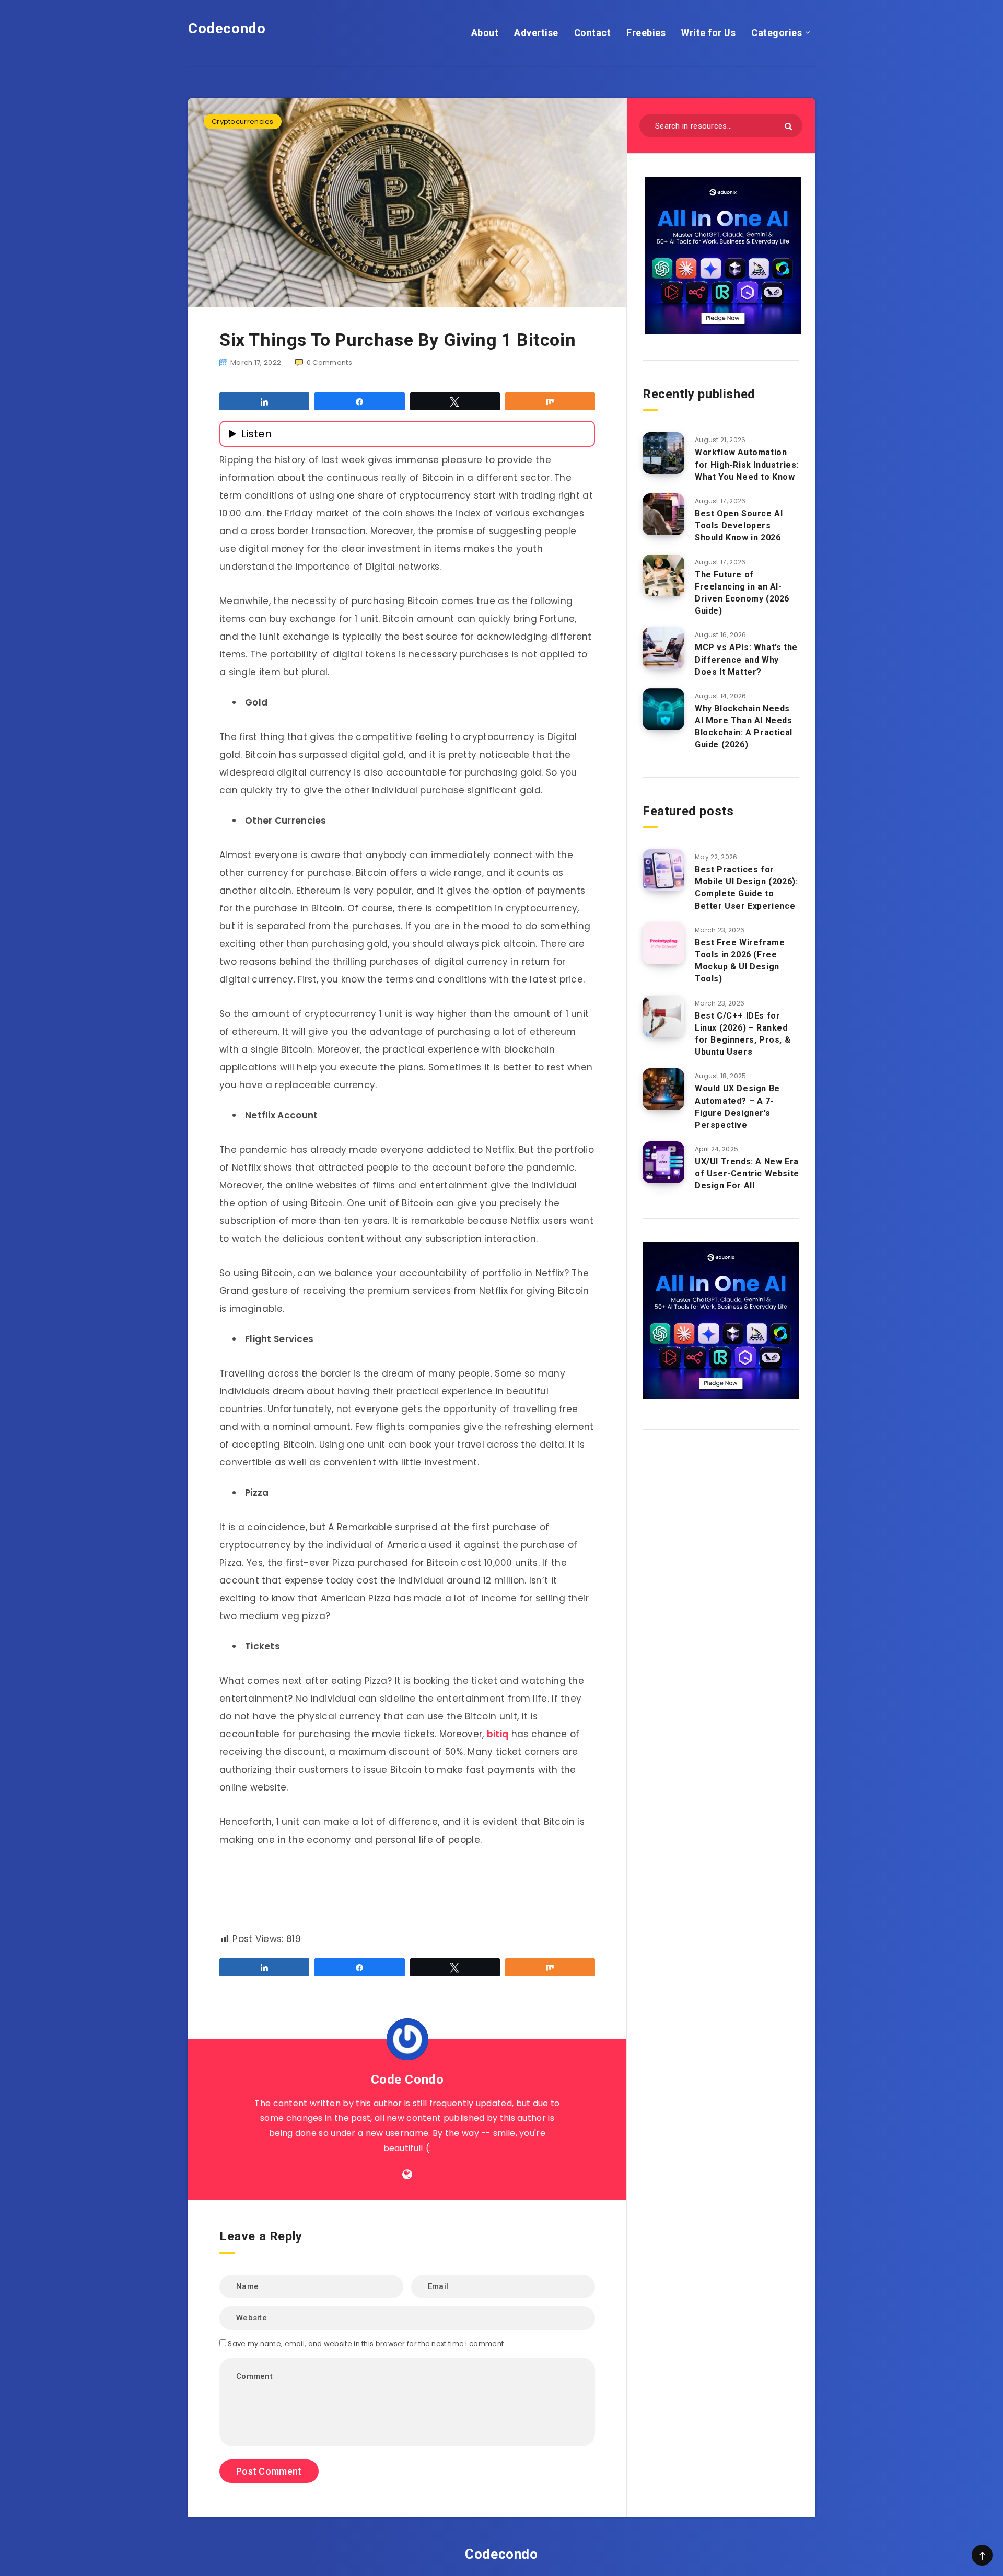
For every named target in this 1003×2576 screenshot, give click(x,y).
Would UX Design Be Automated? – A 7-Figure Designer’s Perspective (737, 1107)
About (485, 33)
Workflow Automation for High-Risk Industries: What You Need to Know (747, 464)
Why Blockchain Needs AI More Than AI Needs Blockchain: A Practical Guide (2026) (744, 727)
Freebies (646, 33)
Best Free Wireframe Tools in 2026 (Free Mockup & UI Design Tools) (740, 961)
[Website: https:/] (407, 2175)
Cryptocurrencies (243, 122)
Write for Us (708, 33)
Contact (593, 33)
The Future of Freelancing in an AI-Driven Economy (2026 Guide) (742, 593)
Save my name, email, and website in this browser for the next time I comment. (366, 2344)
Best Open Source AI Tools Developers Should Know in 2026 (739, 525)
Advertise (536, 33)
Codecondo (227, 28)
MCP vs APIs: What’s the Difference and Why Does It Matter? (746, 659)
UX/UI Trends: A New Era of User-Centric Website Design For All (747, 1174)
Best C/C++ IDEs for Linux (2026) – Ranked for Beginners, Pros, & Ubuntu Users (743, 1034)
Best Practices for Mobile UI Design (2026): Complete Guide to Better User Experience (746, 888)
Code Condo (407, 2080)
